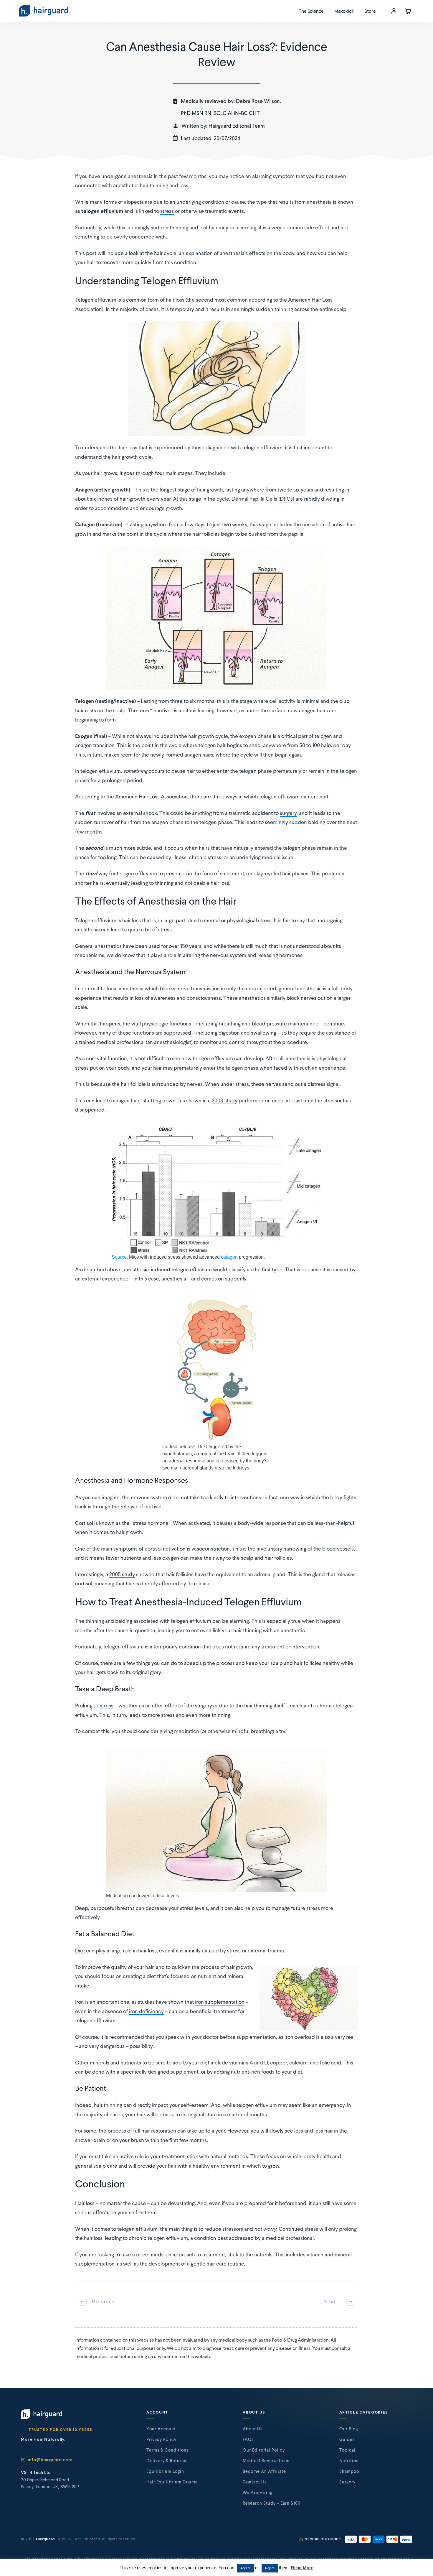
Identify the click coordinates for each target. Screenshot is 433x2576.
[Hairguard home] (43, 11)
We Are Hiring (258, 2493)
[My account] (394, 11)
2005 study (122, 1575)
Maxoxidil (344, 11)
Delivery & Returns (166, 2461)
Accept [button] (245, 2568)
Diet (80, 1951)
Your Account (161, 2429)
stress (167, 211)
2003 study (225, 1101)
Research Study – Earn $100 (272, 2503)
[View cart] (408, 11)
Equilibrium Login (165, 2472)
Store (370, 11)
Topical (347, 2450)
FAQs (248, 2440)
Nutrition (349, 2461)
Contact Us (255, 2482)
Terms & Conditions (167, 2450)
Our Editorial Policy (264, 2450)
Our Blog (349, 2429)
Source (119, 1257)
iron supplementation (220, 2002)
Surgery (347, 2482)
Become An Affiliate (264, 2472)
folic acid (330, 2063)
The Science (311, 11)
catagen (229, 1257)
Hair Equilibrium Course (172, 2482)
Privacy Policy (161, 2440)
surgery (288, 813)
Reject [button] (270, 2568)
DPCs (286, 499)
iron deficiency (146, 2012)
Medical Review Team (266, 2461)
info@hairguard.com (50, 2460)
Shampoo (349, 2472)
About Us (253, 2429)
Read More (302, 2568)
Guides (347, 2440)
